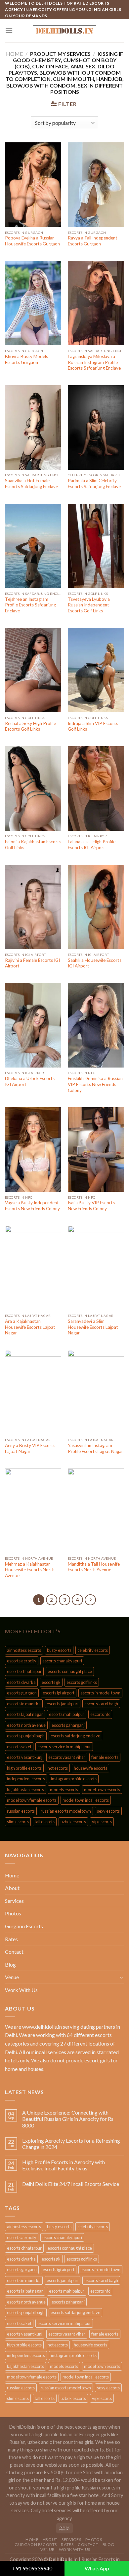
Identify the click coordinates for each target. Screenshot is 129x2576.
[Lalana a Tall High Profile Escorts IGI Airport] (96, 788)
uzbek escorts (73, 1822)
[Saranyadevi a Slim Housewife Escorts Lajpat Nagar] (96, 1268)
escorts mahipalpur (67, 1714)
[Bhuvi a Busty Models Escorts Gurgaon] (33, 303)
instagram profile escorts (74, 1779)
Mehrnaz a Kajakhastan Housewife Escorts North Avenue (30, 1570)
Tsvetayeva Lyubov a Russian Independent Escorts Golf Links (89, 605)
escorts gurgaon (22, 1693)
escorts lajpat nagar (25, 1714)
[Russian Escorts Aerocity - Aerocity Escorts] (64, 31)
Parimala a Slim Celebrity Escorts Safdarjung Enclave (94, 484)
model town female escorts (32, 1800)
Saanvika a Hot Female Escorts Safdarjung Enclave (31, 484)
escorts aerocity (22, 1661)
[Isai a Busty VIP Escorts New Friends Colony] (96, 1149)
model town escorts (102, 1790)
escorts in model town (100, 1693)
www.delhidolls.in (42, 2027)
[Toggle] (121, 1977)
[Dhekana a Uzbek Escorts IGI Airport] (33, 1025)
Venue (12, 1977)
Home (14, 54)
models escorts (64, 1790)
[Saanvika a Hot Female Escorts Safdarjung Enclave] (33, 427)
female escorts (105, 1757)
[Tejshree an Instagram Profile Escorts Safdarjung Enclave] (33, 546)
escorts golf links (82, 1682)
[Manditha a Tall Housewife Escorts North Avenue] (96, 1511)
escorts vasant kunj (25, 1757)
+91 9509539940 (32, 2568)
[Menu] (9, 31)
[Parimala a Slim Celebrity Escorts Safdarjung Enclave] (96, 427)
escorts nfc (100, 1714)
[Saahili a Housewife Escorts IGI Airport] (96, 907)
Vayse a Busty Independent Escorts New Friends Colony (32, 1206)
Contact (14, 1952)
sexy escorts (108, 1811)
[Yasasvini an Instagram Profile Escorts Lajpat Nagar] (96, 1392)
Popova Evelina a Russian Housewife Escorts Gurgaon (32, 241)
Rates (11, 1939)
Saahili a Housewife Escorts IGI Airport (95, 963)
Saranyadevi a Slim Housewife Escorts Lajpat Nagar (93, 1327)
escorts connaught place (70, 1671)
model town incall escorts (86, 1800)
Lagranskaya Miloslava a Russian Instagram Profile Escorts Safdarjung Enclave (94, 362)
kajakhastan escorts (25, 1790)
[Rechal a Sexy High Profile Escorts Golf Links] (33, 670)
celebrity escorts (93, 1650)
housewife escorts (90, 1768)
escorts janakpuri (63, 1704)
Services (14, 1901)
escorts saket (19, 1747)
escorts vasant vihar (67, 1757)
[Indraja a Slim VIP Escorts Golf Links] (96, 670)
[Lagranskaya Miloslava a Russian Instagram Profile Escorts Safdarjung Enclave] (96, 303)
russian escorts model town (66, 1811)
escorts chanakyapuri (62, 1661)
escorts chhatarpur (24, 1671)
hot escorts (58, 1768)
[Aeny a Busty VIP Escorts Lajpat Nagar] (33, 1392)
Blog (10, 1964)
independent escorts (26, 1779)
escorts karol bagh (101, 1704)
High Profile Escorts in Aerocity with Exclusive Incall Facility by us (64, 2165)
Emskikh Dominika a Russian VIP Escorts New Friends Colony (95, 1084)
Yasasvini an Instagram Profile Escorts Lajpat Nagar (95, 1448)
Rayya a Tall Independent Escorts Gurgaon (93, 241)
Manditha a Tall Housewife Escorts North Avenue (94, 1567)
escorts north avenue (26, 1725)
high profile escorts (24, 1768)
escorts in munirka (24, 1704)
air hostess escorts (24, 1650)
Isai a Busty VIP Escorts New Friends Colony (91, 1206)
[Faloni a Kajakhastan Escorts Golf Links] (33, 788)
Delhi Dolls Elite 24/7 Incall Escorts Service (71, 2184)
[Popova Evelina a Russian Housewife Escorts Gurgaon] (33, 185)
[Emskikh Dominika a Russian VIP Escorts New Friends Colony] (96, 1025)
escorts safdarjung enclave (75, 1736)
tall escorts (45, 1822)
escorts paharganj (68, 1725)
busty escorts (59, 1650)
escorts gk (51, 1682)
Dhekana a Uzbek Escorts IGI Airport (30, 1081)
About (12, 1888)
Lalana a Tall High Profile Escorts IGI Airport (92, 845)
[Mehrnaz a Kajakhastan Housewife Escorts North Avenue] (33, 1511)
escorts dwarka (21, 1682)
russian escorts (21, 1811)
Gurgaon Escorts (24, 1926)
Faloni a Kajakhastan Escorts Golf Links (33, 845)
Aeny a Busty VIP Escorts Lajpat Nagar (30, 1448)
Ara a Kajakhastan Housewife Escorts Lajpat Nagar (30, 1327)
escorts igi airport (59, 1693)
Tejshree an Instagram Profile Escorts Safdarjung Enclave (30, 605)
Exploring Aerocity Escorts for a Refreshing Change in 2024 (71, 2144)
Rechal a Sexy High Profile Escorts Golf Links (30, 726)
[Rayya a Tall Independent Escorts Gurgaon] (96, 185)
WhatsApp (97, 2568)
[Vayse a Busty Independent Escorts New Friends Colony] (33, 1149)
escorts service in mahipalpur (64, 1747)
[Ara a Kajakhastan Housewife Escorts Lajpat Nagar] (33, 1268)
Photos (13, 1913)
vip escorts (102, 1822)
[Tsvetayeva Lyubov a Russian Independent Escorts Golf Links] (96, 546)
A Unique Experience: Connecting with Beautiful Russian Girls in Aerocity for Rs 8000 (68, 2119)
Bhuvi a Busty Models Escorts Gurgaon (26, 359)
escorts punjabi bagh (26, 1736)
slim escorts (18, 1822)
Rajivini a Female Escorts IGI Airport (32, 963)
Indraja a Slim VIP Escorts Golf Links (93, 726)
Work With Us (21, 1990)
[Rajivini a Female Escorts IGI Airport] (33, 907)
